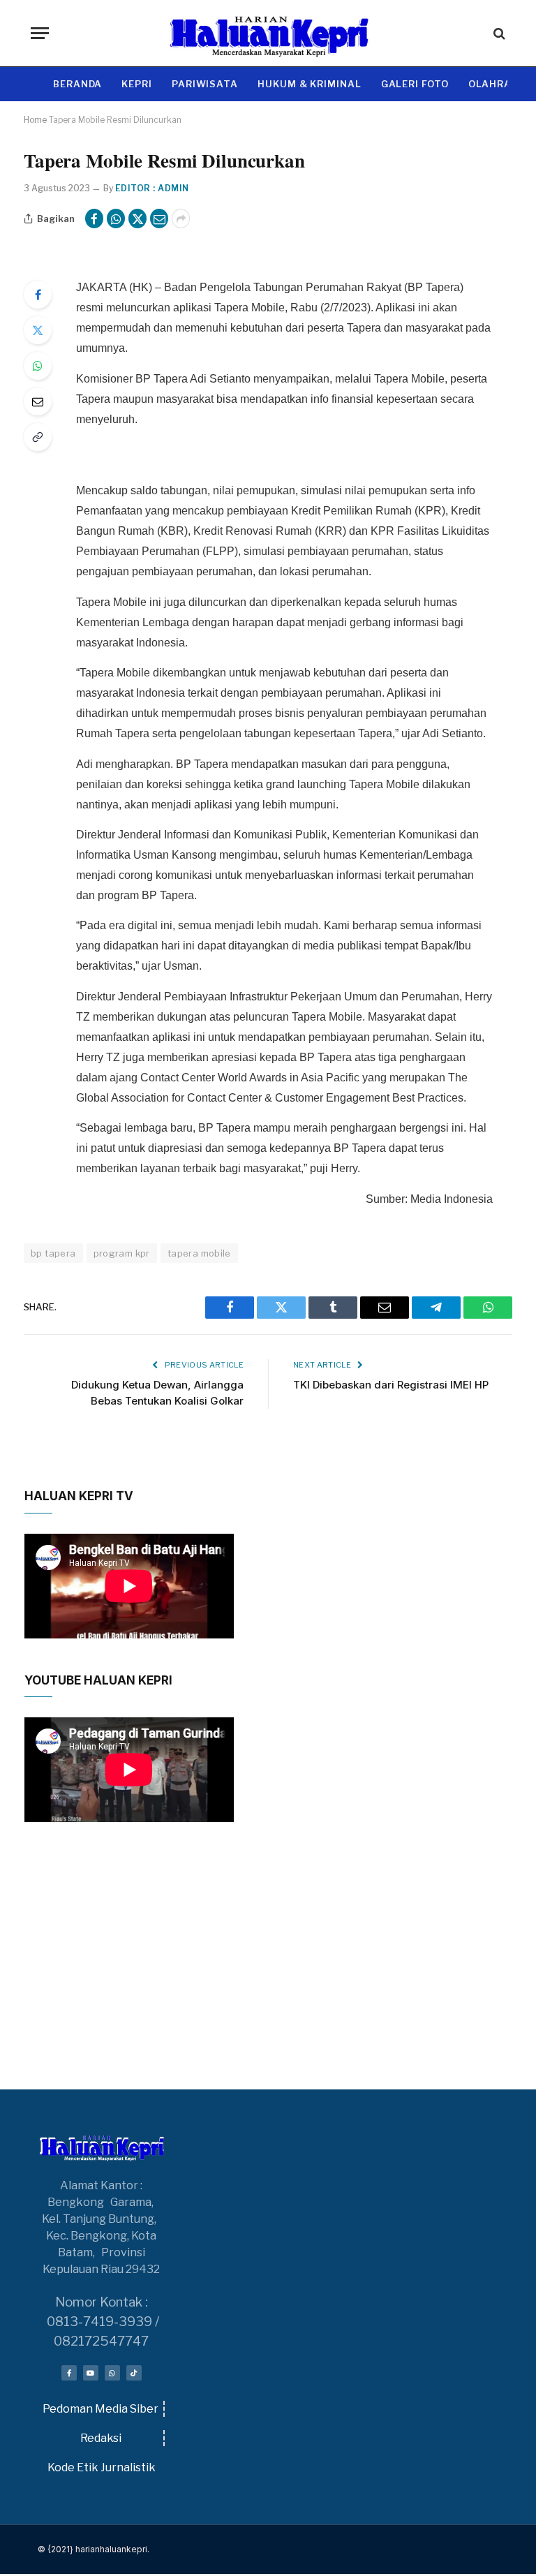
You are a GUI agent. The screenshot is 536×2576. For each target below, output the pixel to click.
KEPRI (137, 84)
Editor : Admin (152, 188)
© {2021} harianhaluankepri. (94, 2549)
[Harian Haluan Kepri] (268, 33)
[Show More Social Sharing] (181, 219)
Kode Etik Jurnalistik (102, 2467)
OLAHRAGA (497, 84)
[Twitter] (38, 330)
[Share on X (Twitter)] (137, 219)
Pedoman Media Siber (100, 2409)
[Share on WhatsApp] (116, 219)
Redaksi (101, 2438)
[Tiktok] (134, 2373)
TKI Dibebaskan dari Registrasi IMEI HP (391, 1385)
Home (35, 120)
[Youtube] (91, 2373)
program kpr (122, 1253)
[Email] (38, 401)
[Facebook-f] (69, 2373)
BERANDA (77, 84)
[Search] (498, 33)
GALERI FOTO (415, 84)
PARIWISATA (205, 84)
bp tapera (53, 1253)
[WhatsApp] (38, 366)
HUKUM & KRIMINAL (310, 84)
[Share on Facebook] (94, 219)
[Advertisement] (268, 1984)
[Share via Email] (159, 219)
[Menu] (40, 33)
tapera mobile (199, 1253)
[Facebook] (38, 295)
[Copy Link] (38, 437)
